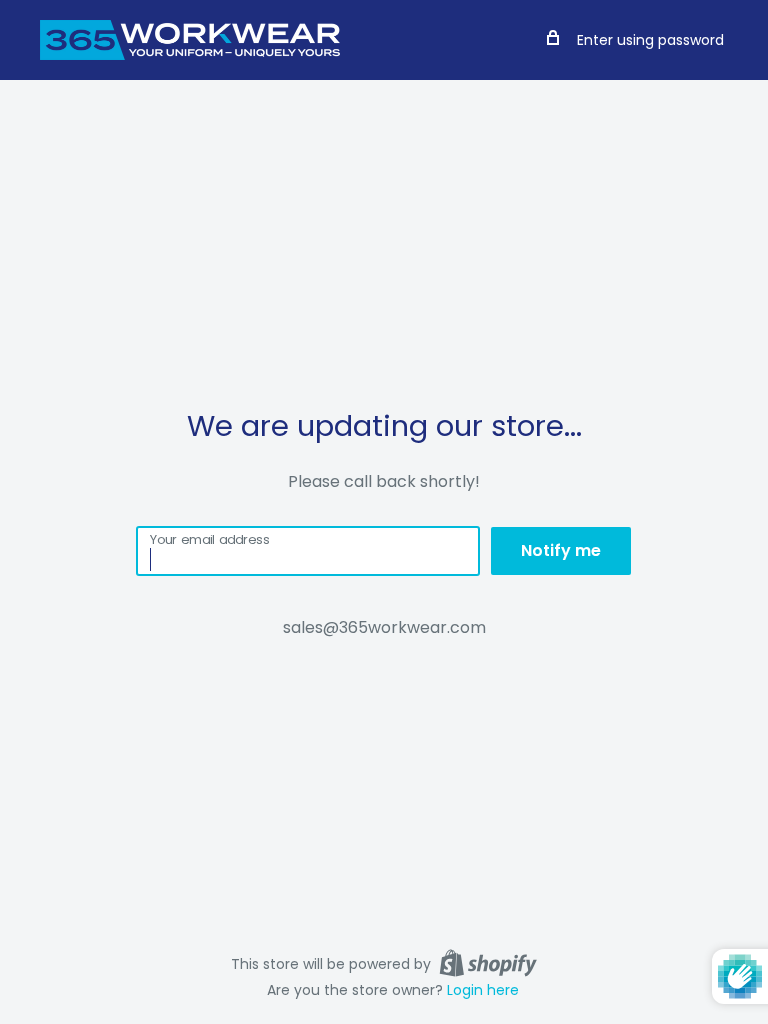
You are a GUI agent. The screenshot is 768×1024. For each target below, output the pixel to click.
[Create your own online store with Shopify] (488, 963)
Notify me (561, 550)
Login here (483, 990)
